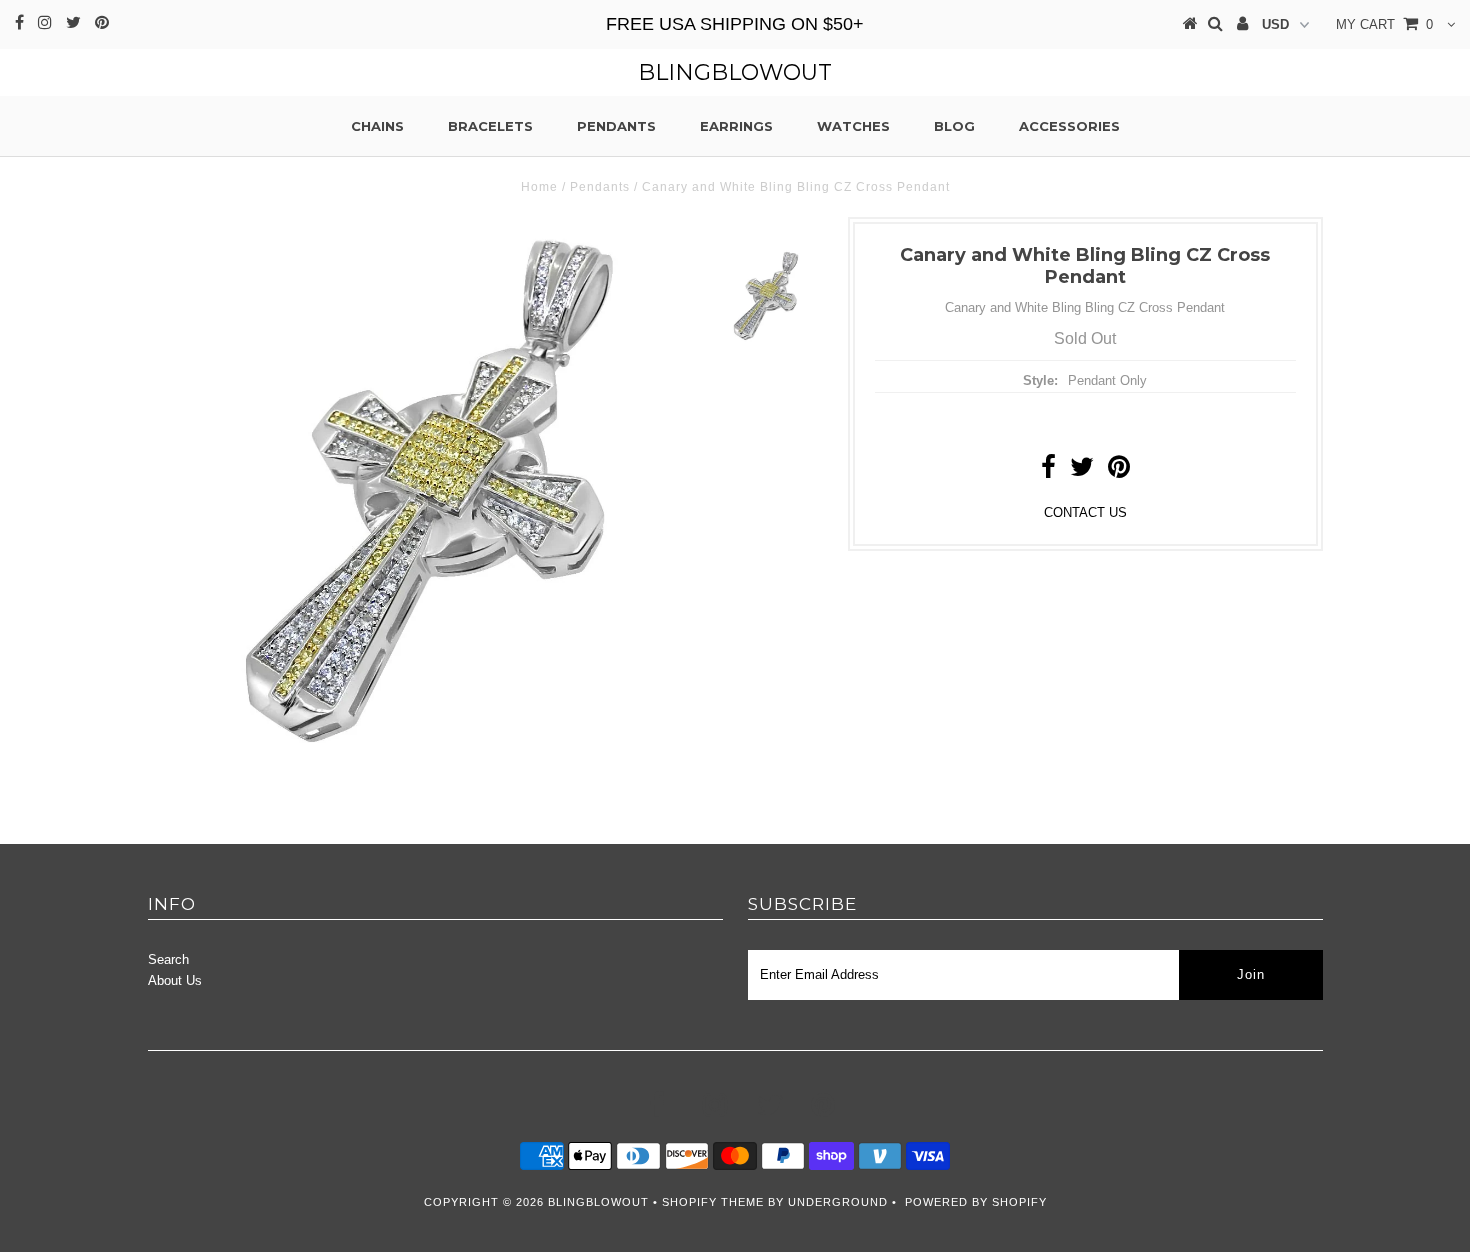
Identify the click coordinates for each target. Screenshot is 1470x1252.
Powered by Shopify (976, 1202)
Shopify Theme (713, 1202)
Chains (377, 126)
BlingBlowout (735, 72)
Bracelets (490, 126)
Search (168, 959)
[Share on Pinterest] (1119, 471)
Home (539, 187)
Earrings (736, 126)
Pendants (616, 126)
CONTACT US (1085, 512)
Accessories (1069, 126)
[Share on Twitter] (1082, 471)
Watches (853, 126)
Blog (954, 126)
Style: (1040, 380)
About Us (175, 980)
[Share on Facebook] (1048, 471)
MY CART (1384, 24)
